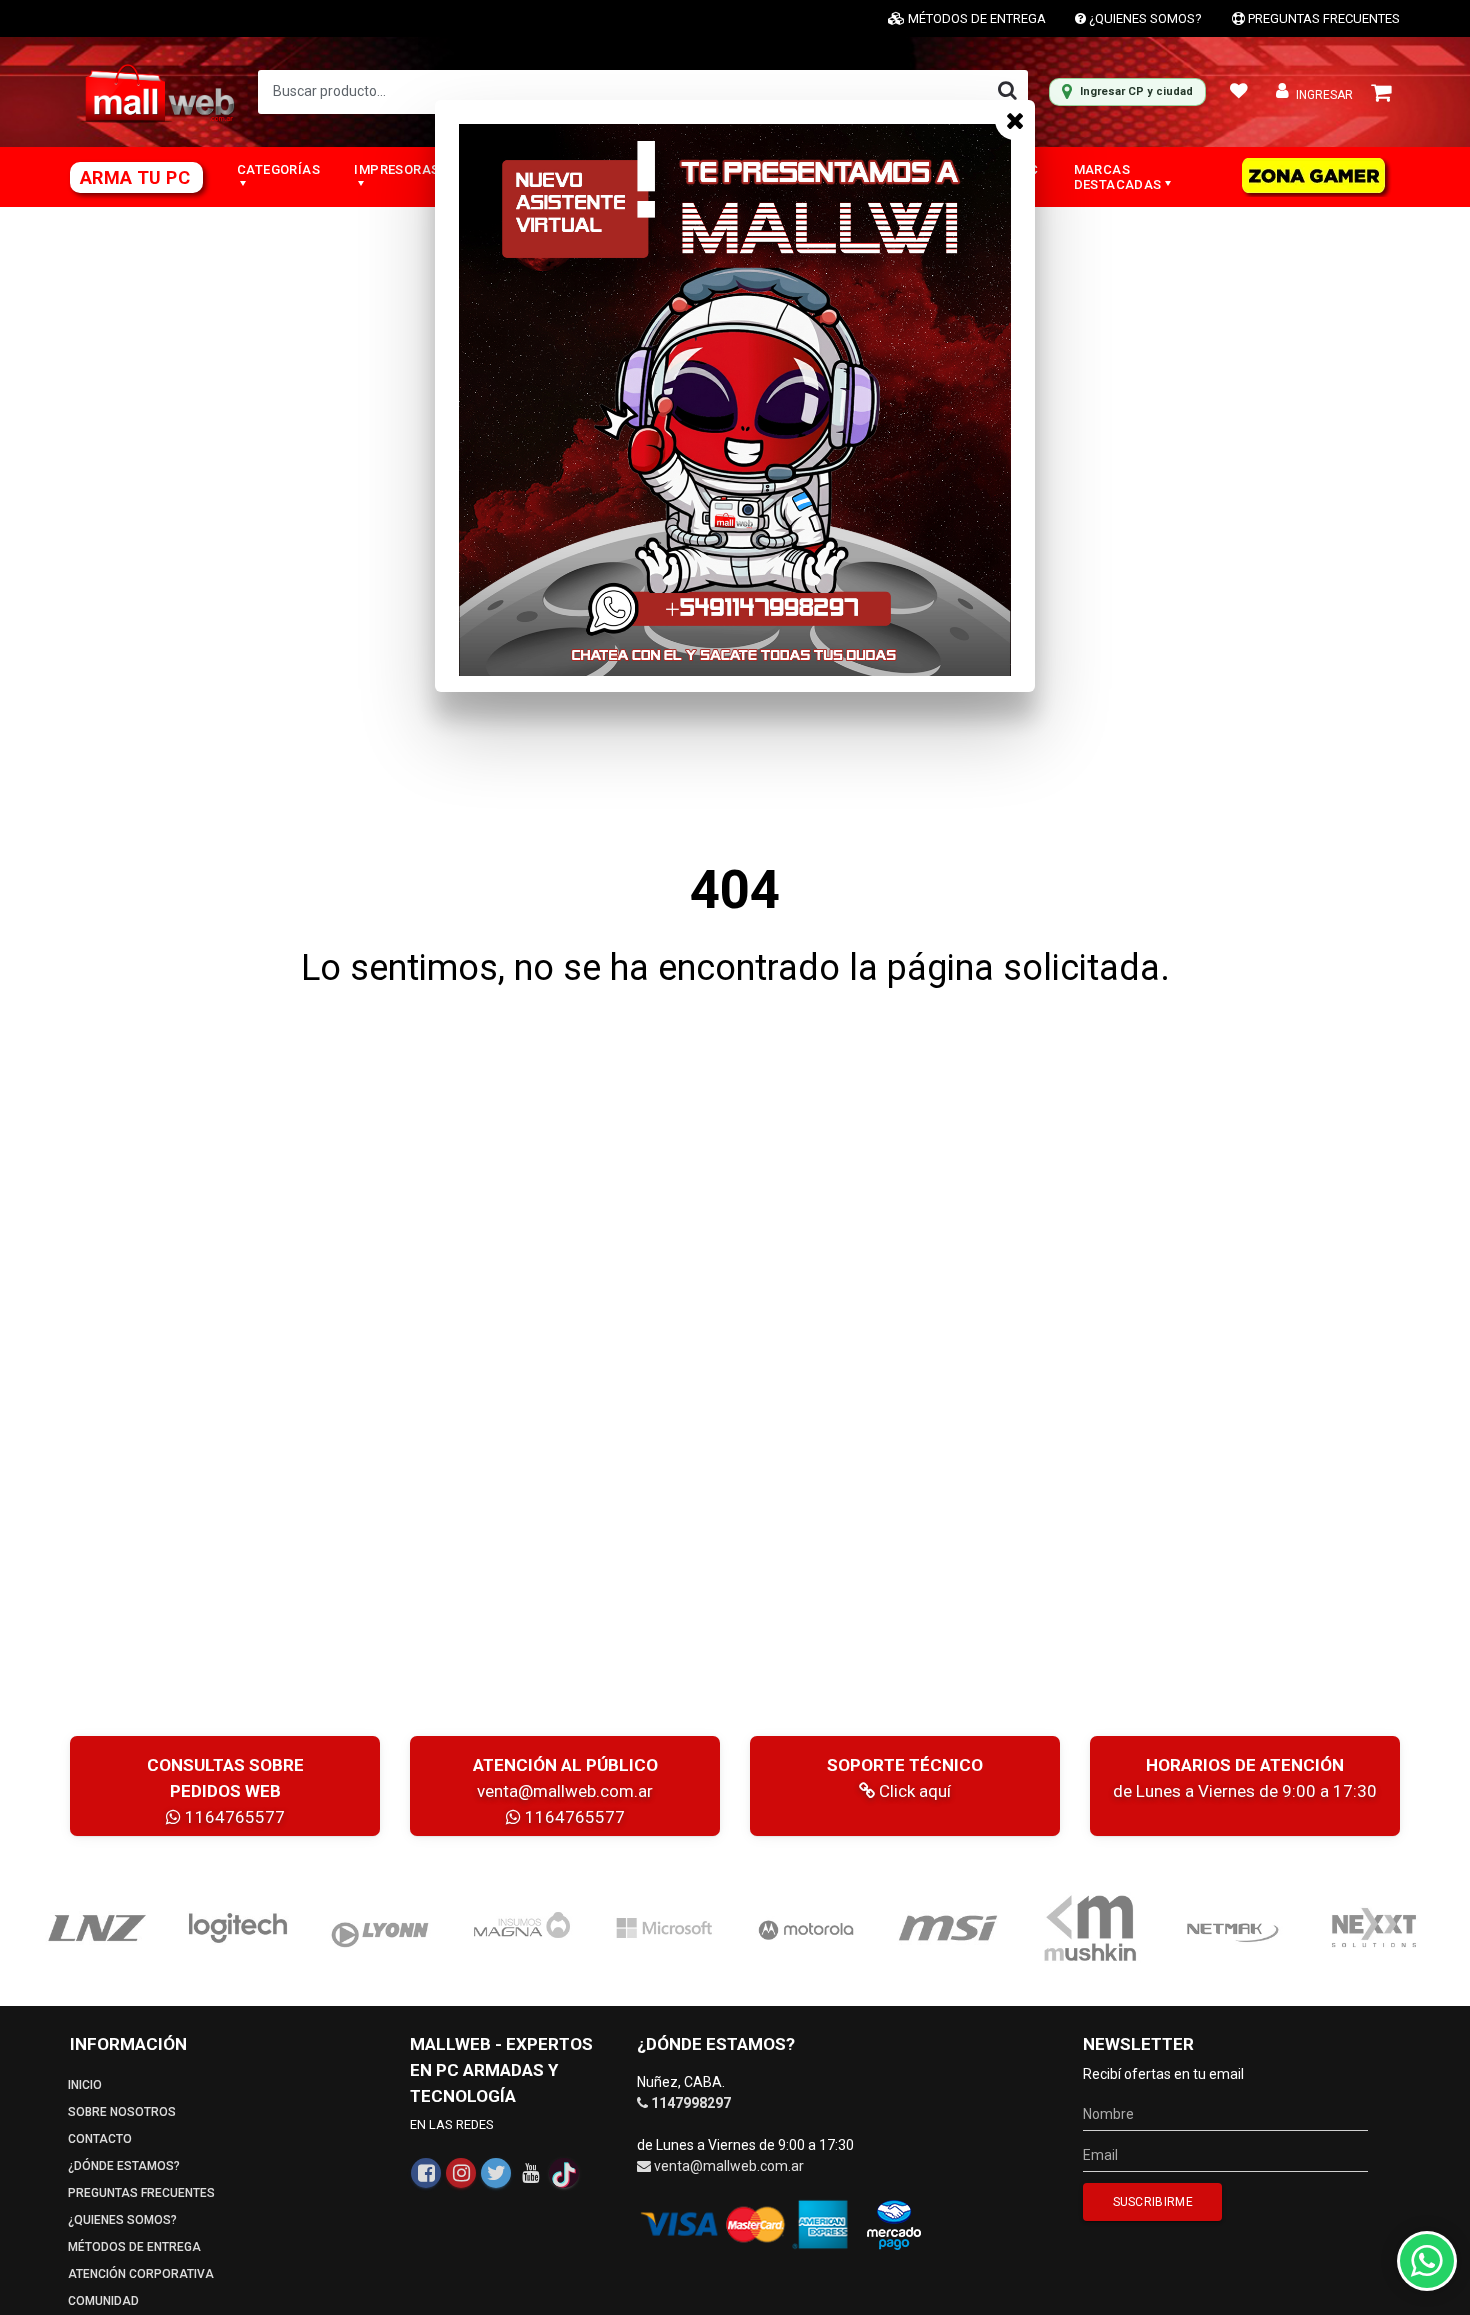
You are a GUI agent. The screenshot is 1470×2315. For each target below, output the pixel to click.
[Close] (1015, 120)
